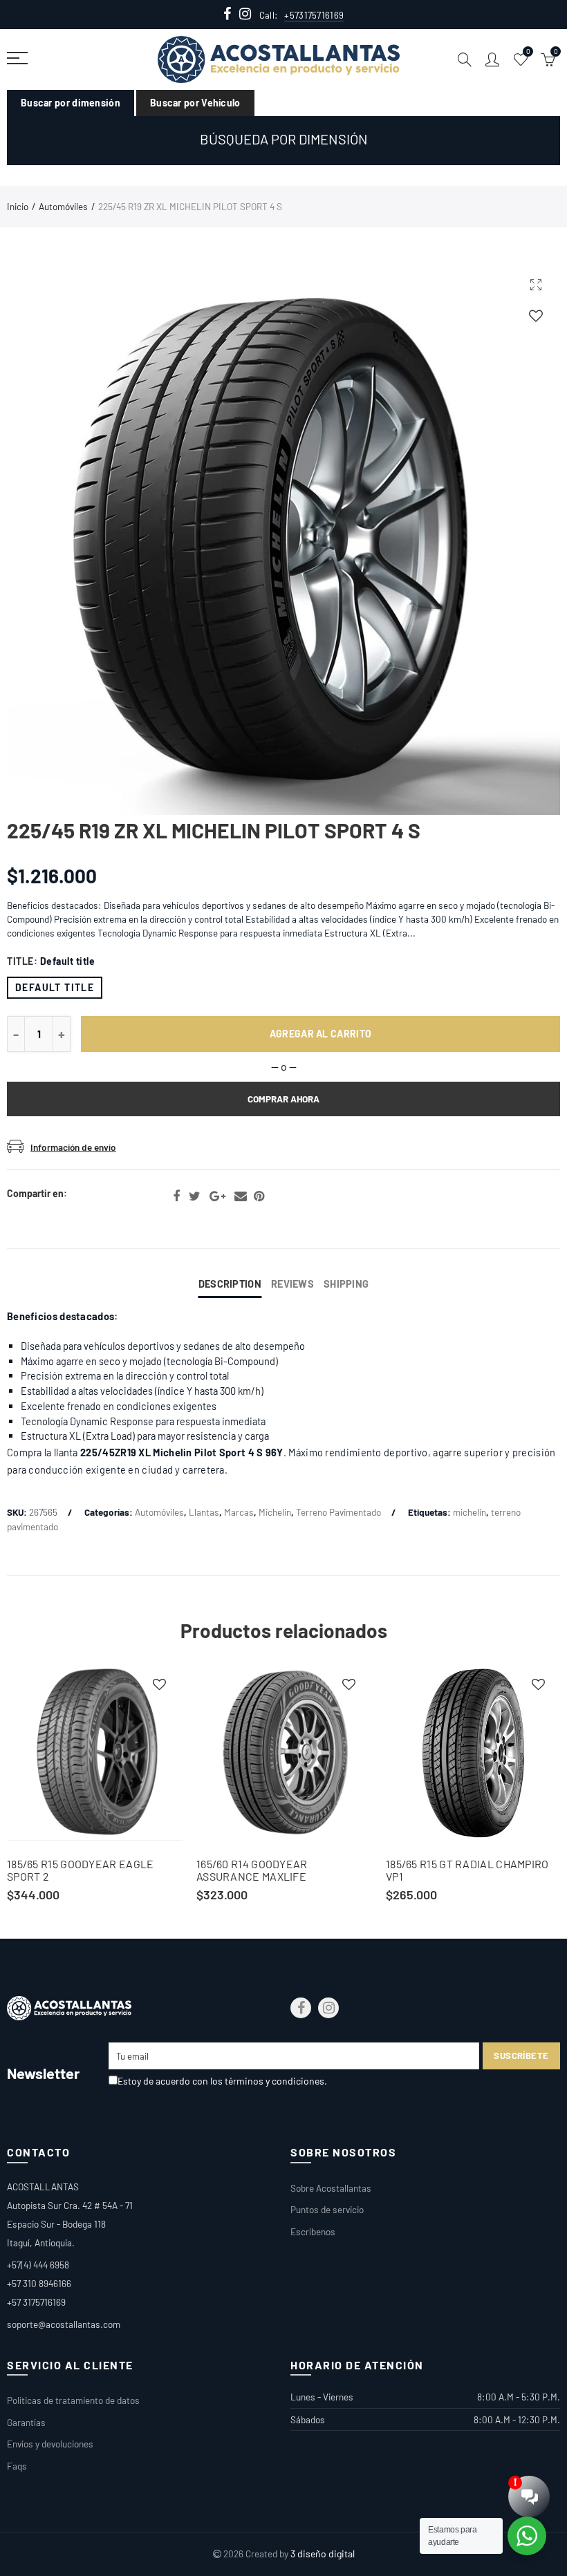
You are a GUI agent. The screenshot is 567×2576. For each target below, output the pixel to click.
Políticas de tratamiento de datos (73, 2400)
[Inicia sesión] (536, 316)
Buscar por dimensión (71, 103)
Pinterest (259, 1196)
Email (241, 1196)
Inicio (18, 206)
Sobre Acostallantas (331, 2188)
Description (230, 1284)
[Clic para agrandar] (536, 284)
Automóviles (63, 206)
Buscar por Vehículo (195, 103)
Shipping (346, 1284)
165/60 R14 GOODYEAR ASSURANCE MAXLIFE (252, 1870)
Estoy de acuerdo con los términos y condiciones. (222, 2081)
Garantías (26, 2422)
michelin (470, 1512)
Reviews (292, 1284)
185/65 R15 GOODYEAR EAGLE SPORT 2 (81, 1870)
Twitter (195, 1196)
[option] (95, 1784)
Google (217, 1196)
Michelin (275, 1512)
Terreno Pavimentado (338, 1512)
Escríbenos (313, 2231)
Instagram (328, 2008)
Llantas (204, 1512)
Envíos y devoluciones (50, 2444)
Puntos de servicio (327, 2209)
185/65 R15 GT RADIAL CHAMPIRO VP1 (467, 1870)
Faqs (17, 2466)
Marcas (239, 1512)
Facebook (176, 1196)
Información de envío (73, 1147)
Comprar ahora (283, 1099)
